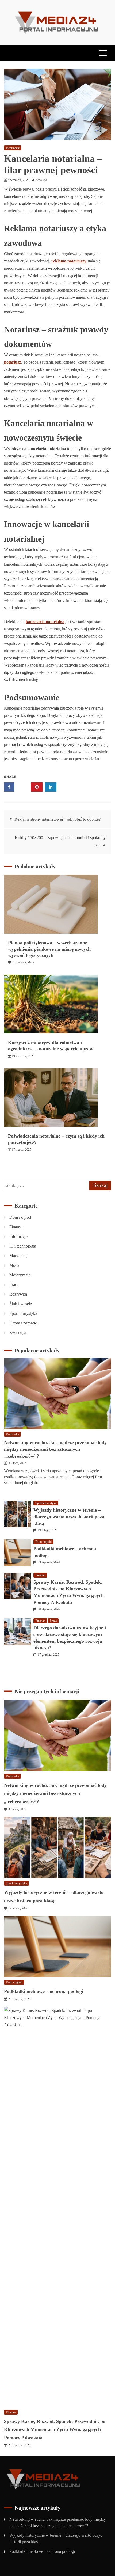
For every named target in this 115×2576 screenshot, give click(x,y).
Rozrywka (18, 1294)
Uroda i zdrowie (23, 1323)
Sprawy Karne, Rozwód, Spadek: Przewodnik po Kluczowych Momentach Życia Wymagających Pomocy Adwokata (55, 2430)
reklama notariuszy (69, 261)
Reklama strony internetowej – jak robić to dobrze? (57, 819)
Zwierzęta (18, 1333)
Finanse (16, 1227)
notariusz (12, 362)
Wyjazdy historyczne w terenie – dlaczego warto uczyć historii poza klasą (69, 1517)
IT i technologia (23, 1246)
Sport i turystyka (23, 1313)
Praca (14, 1285)
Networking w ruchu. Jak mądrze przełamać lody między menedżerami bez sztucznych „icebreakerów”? (55, 1449)
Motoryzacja (20, 1275)
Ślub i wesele (21, 1304)
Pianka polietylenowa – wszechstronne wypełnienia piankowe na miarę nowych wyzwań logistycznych (49, 949)
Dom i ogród (20, 1217)
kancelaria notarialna (45, 622)
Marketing (18, 1256)
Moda (14, 1265)
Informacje (13, 148)
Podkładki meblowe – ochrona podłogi (44, 1991)
